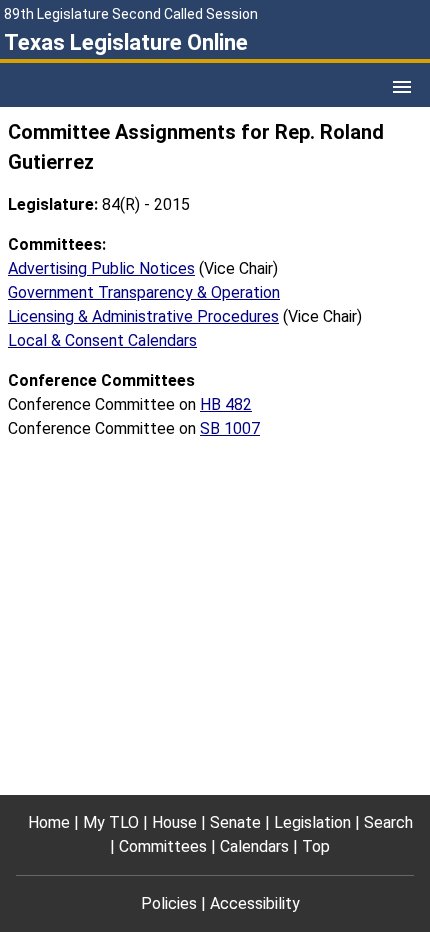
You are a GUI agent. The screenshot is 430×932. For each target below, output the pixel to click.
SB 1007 (230, 428)
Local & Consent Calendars (102, 340)
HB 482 (226, 404)
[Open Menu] (402, 87)
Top (316, 846)
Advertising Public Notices (101, 268)
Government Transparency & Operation (144, 292)
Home (49, 822)
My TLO (111, 822)
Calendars (254, 846)
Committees (163, 846)
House (174, 822)
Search (388, 822)
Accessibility (255, 903)
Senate (235, 822)
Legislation (312, 822)
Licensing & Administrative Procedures (143, 316)
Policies (169, 903)
